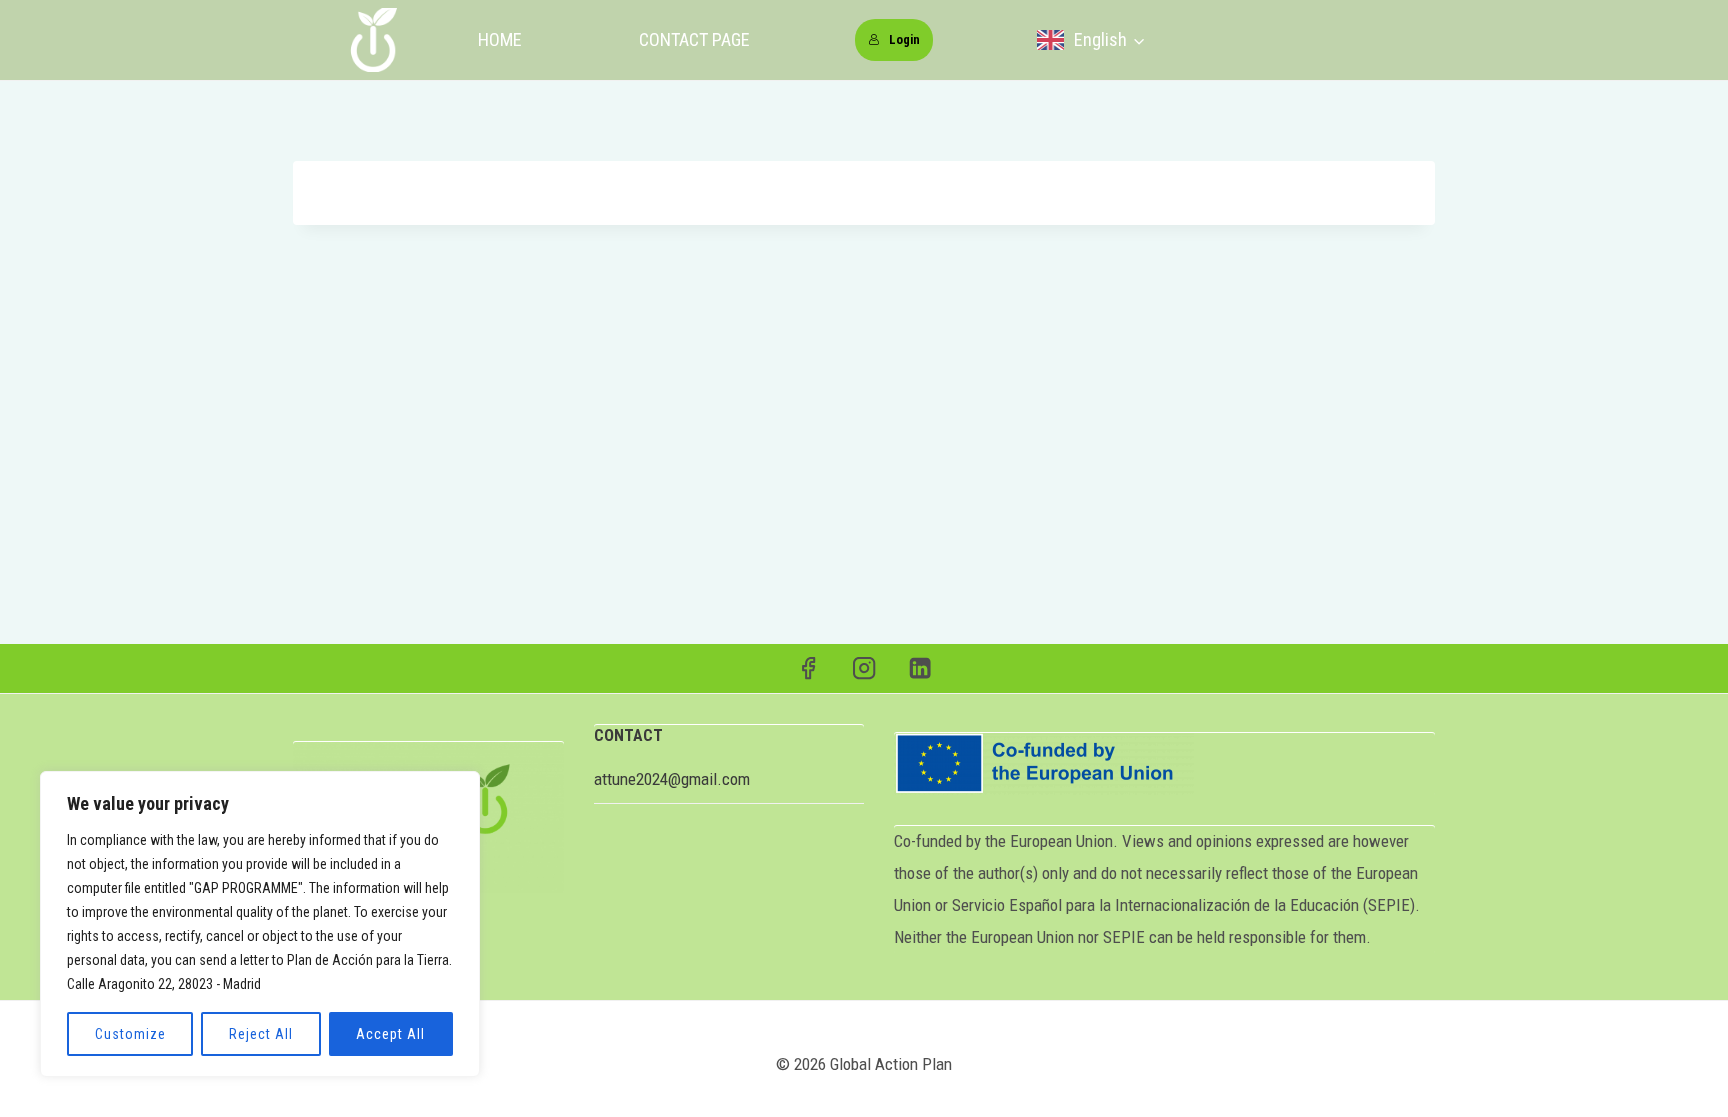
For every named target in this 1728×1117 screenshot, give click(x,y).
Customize (130, 1034)
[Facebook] (808, 668)
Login (904, 39)
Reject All (261, 1034)
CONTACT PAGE (694, 39)
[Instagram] (864, 668)
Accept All (390, 1034)
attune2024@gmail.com (672, 779)
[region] (260, 924)
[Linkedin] (920, 668)
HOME (500, 39)
